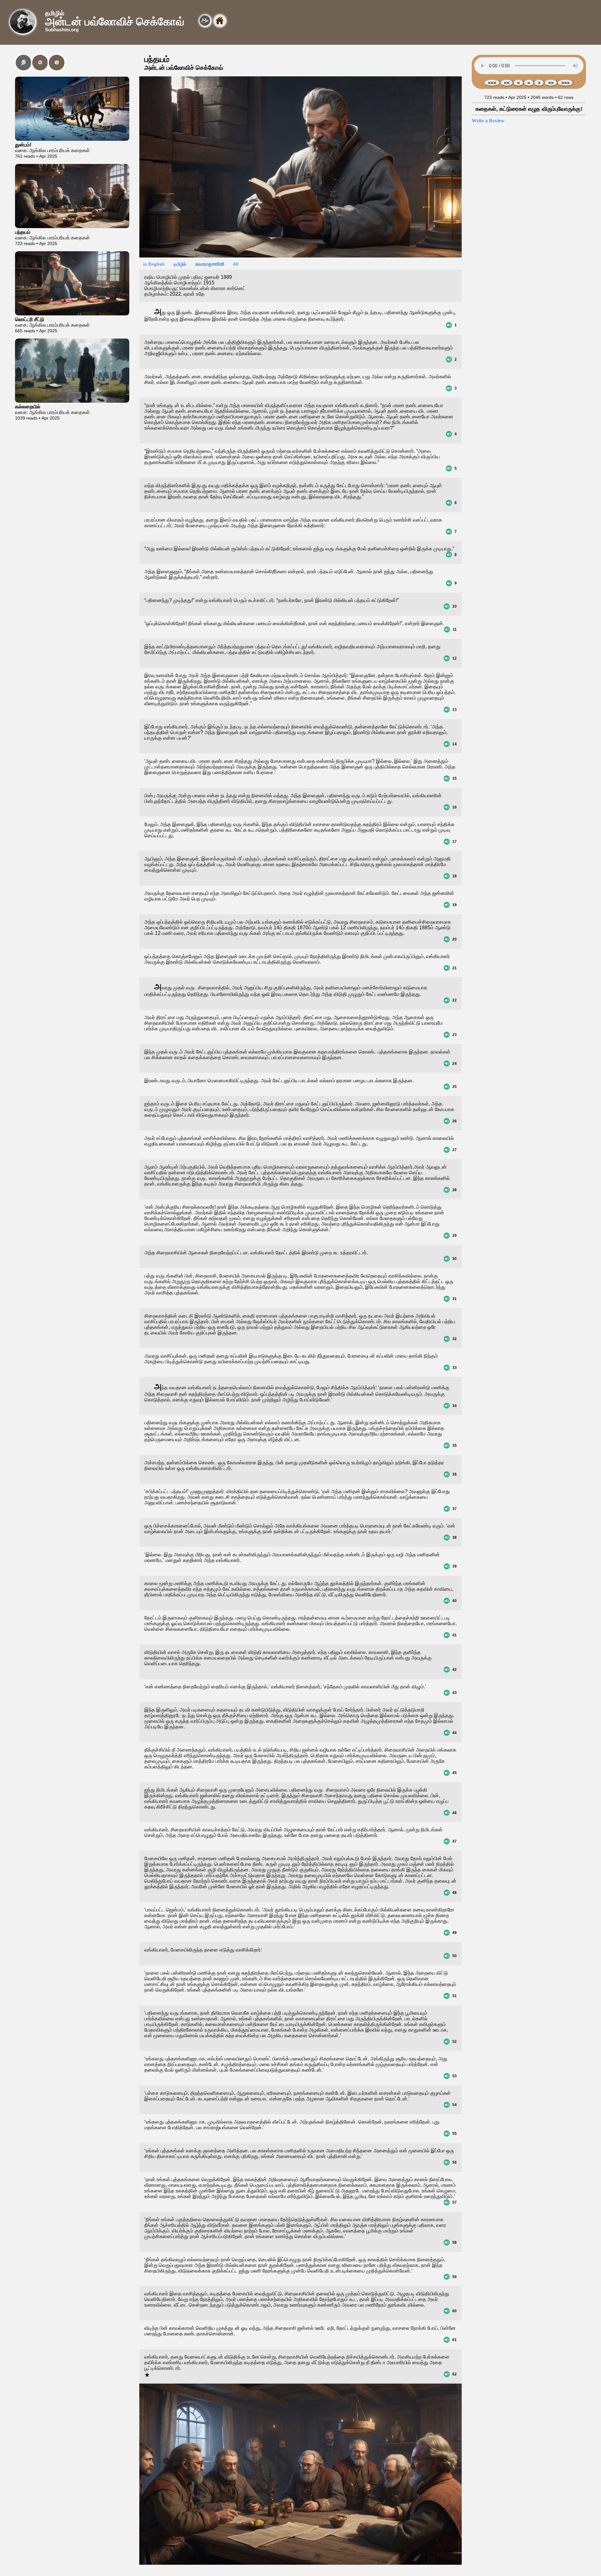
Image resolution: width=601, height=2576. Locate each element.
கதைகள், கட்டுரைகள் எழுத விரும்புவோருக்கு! (529, 109)
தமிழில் (178, 264)
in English (153, 264)
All (234, 264)
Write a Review (488, 121)
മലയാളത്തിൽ (208, 264)
